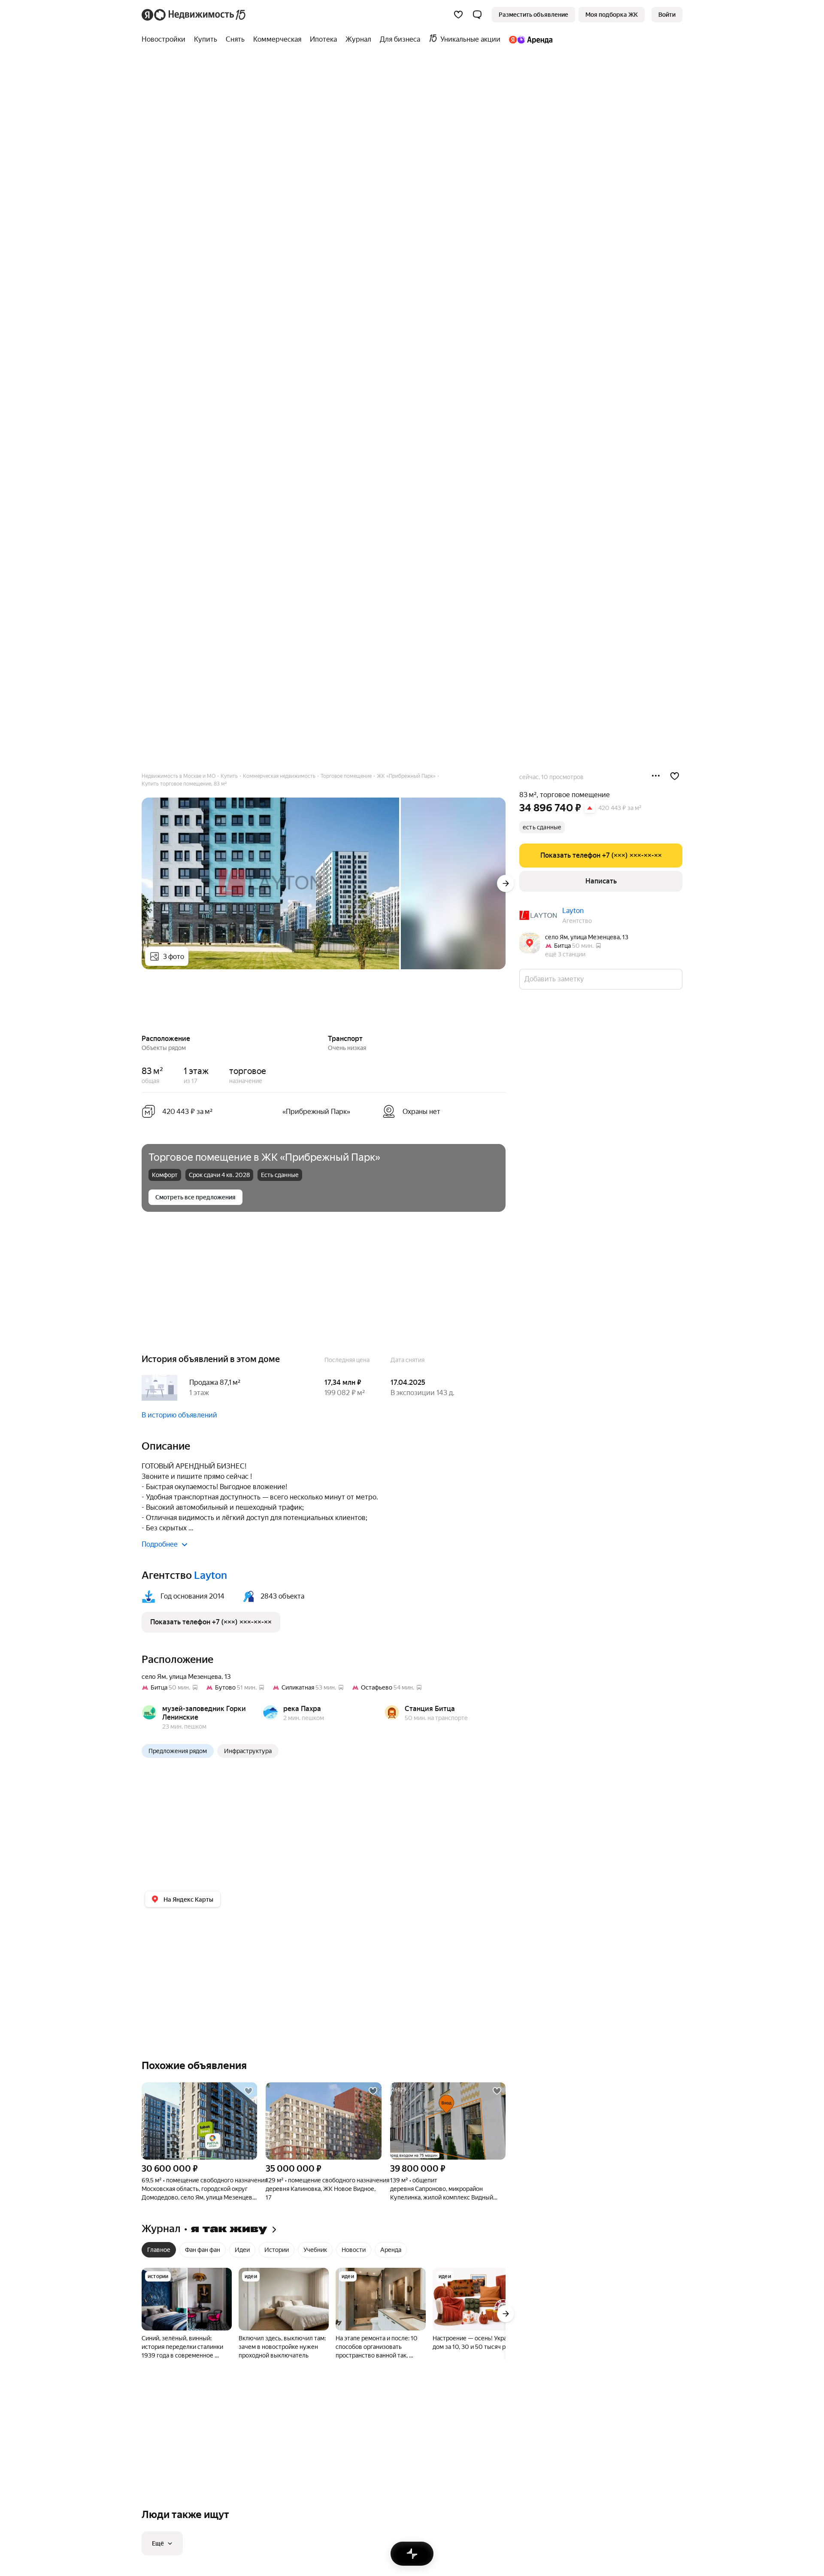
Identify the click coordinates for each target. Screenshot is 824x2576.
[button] (477, 15)
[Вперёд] (506, 883)
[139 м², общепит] (448, 2121)
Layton (573, 911)
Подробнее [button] (160, 1544)
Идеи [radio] (242, 2250)
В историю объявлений (179, 1415)
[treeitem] (166, 39)
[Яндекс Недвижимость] (194, 15)
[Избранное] (458, 15)
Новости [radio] (354, 2250)
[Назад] (142, 1003)
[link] (667, 15)
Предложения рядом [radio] (178, 1751)
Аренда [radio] (391, 2250)
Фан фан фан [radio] (203, 2250)
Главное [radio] (159, 2250)
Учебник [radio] (315, 2250)
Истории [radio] (277, 2250)
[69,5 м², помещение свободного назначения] (199, 2121)
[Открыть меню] (656, 776)
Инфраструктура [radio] (248, 1751)
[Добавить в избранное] (675, 776)
